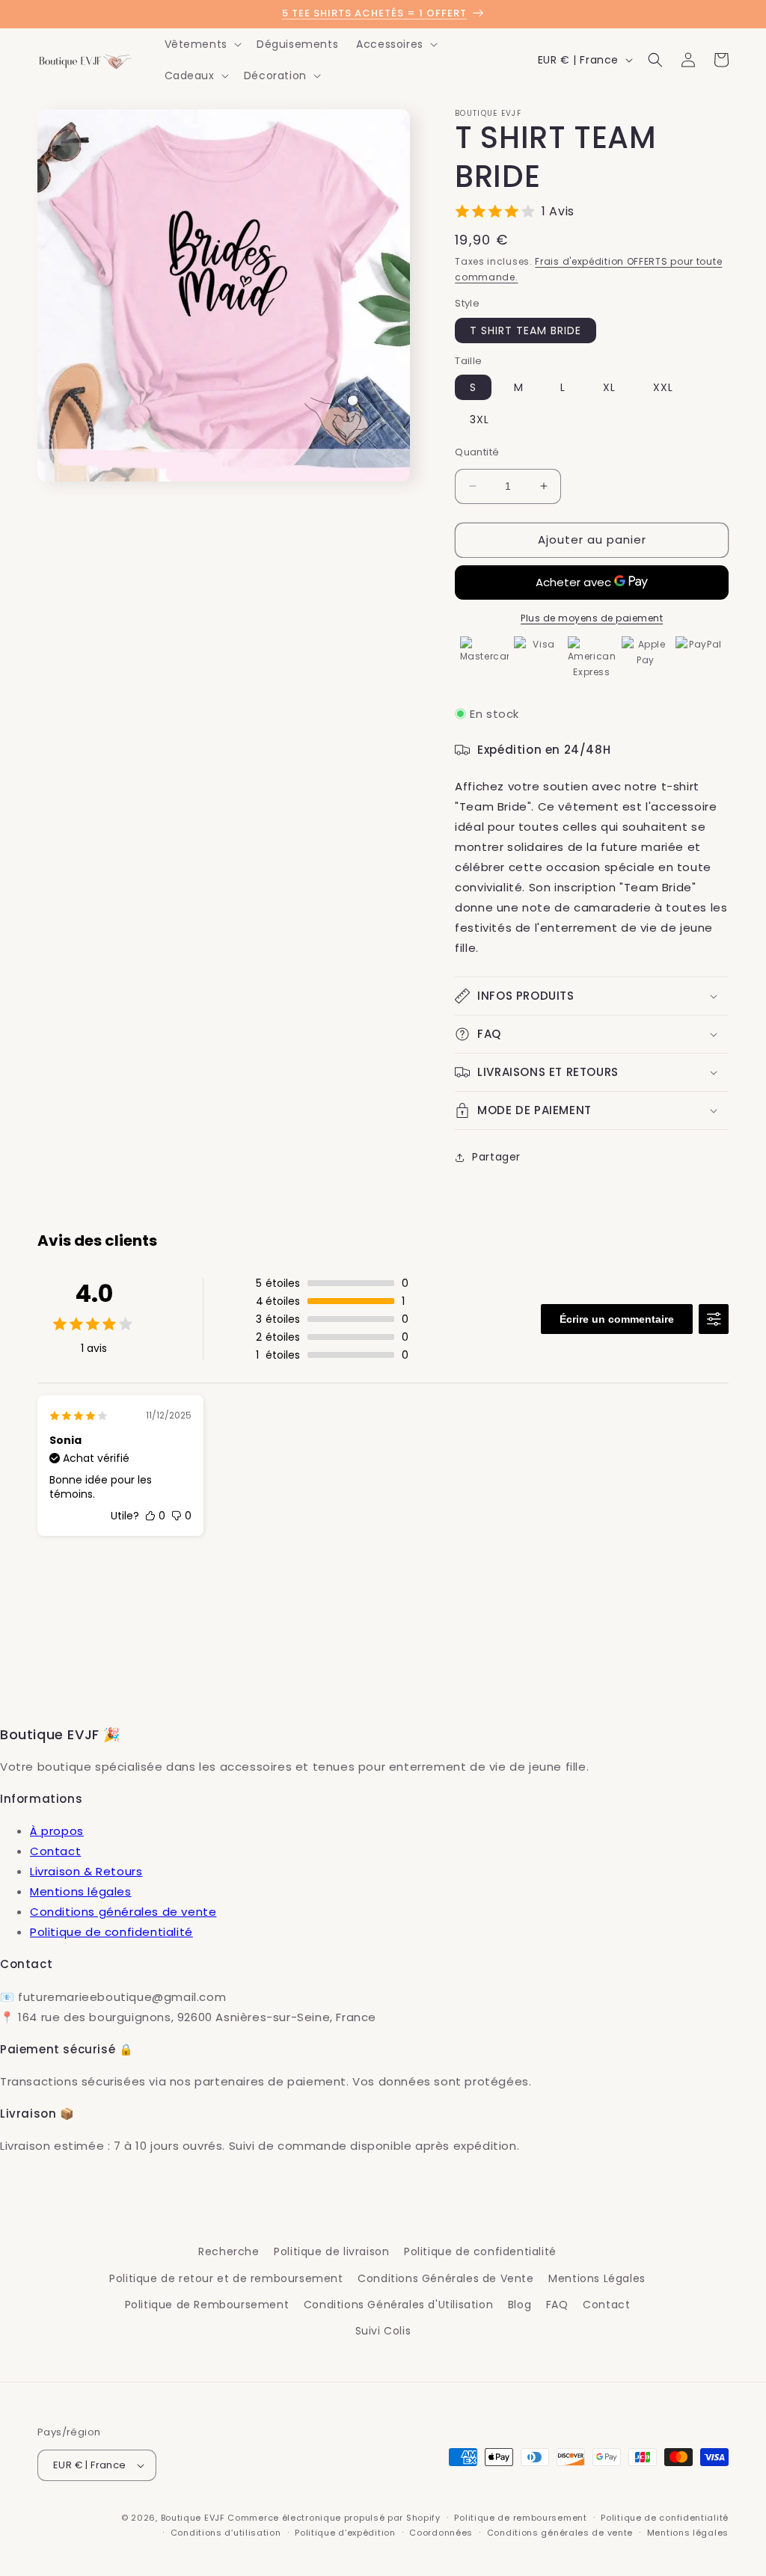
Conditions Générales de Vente (445, 2278)
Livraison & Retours (86, 1871)
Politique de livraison (331, 2251)
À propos (57, 1831)
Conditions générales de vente (123, 1912)
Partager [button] (496, 1157)
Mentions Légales (597, 2278)
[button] (202, 44)
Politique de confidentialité (111, 1932)
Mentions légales (81, 1891)
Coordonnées (441, 2533)
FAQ (557, 2305)
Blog (520, 2305)
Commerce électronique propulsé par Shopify (334, 2518)
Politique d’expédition (345, 2533)
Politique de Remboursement (207, 2305)
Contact (55, 1851)
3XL (479, 419)
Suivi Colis (383, 2331)
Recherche (229, 2251)
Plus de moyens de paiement (592, 618)
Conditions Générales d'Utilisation (398, 2305)
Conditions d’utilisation (226, 2533)
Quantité (477, 452)
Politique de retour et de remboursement (226, 2278)
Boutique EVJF (193, 2518)
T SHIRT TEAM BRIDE (526, 331)
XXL (663, 387)
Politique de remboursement (520, 2518)
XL (609, 387)
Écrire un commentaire (617, 1319)
